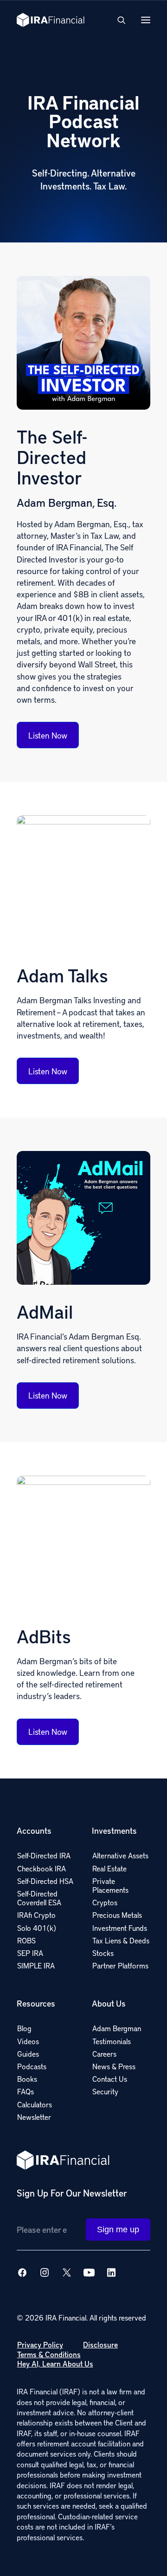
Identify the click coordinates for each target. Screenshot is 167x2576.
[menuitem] (46, 1896)
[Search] (117, 20)
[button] (146, 20)
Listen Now (48, 735)
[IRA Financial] (51, 20)
